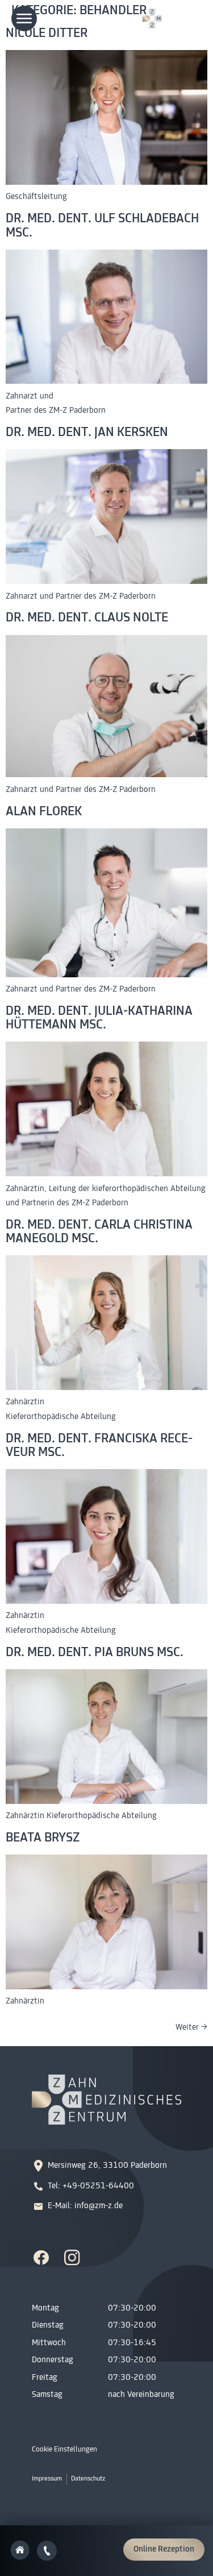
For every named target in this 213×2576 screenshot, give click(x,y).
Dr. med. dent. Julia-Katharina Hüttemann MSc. (99, 1019)
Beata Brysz (43, 1838)
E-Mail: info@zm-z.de (85, 2206)
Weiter (191, 2028)
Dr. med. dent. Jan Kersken (87, 433)
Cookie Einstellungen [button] (64, 2450)
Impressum (47, 2479)
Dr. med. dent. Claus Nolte (87, 618)
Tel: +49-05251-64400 (91, 2186)
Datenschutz (88, 2479)
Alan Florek (44, 812)
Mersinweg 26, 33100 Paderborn (107, 2166)
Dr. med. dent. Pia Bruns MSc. (95, 1653)
